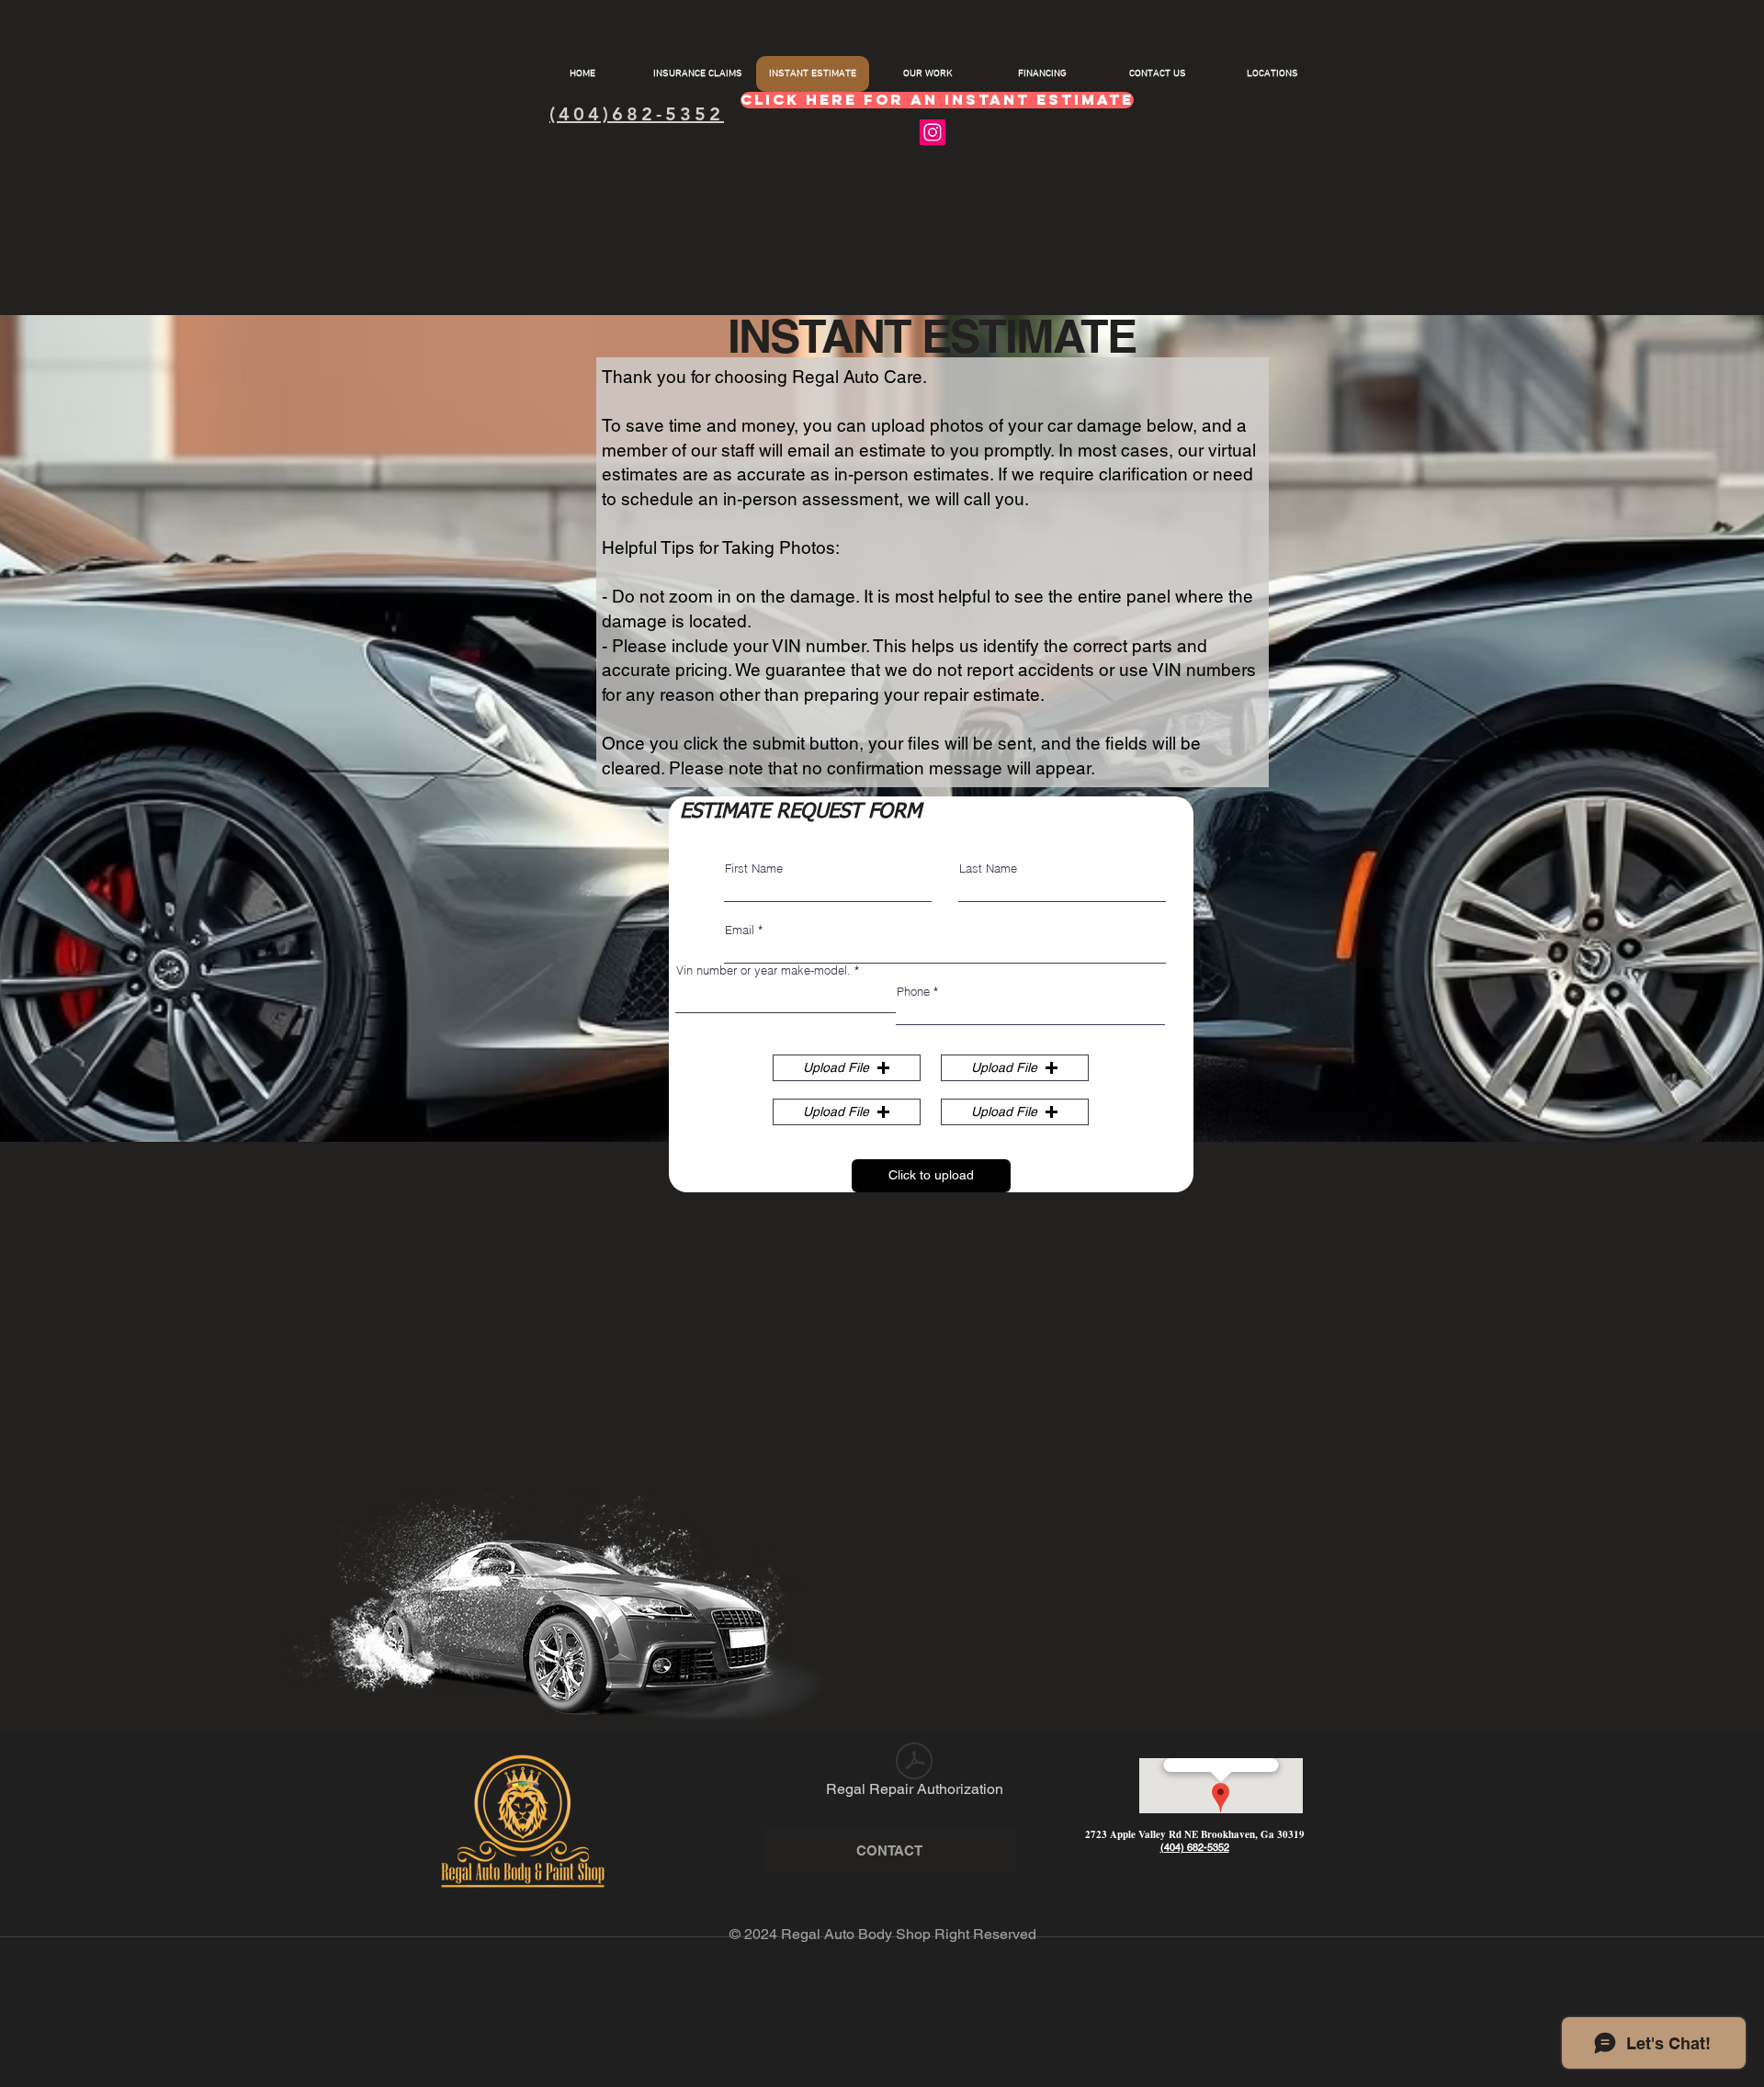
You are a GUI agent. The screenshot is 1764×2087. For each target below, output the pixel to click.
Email (740, 930)
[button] (847, 1068)
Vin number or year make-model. (763, 970)
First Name (754, 869)
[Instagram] (933, 132)
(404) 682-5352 (1195, 1847)
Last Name (988, 869)
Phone (913, 992)
